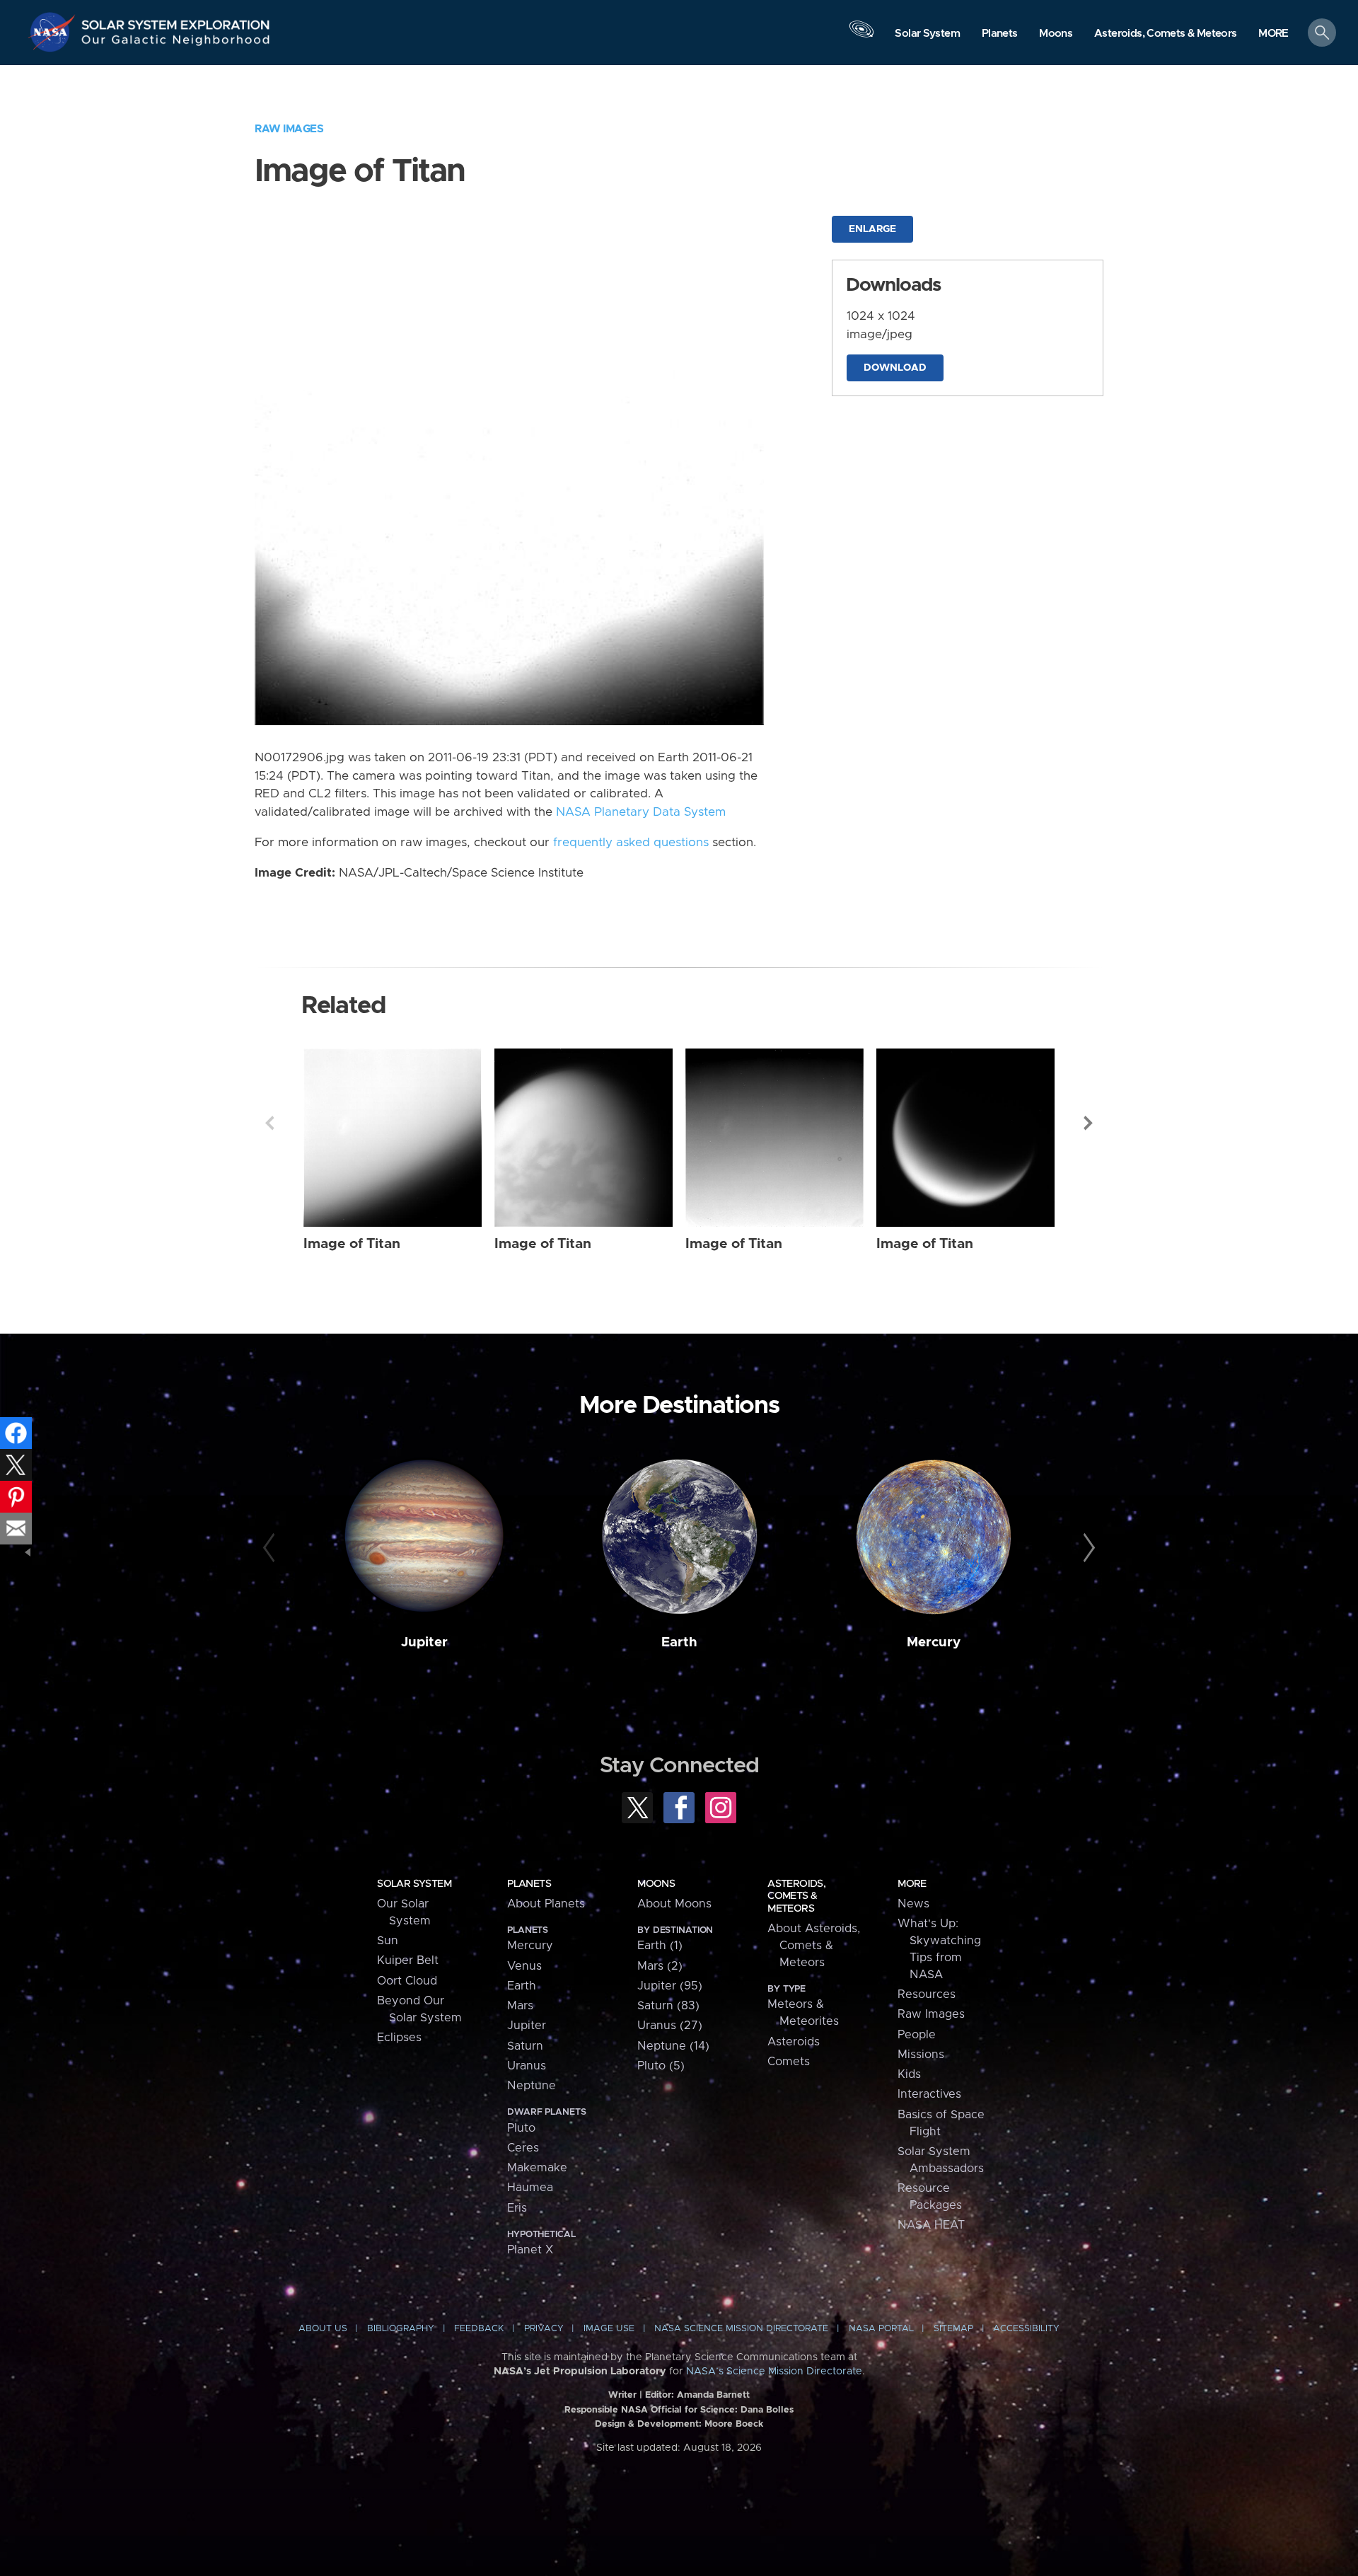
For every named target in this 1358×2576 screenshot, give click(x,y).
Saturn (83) (668, 2006)
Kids (909, 2074)
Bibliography (401, 2329)
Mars (520, 2006)
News (913, 1904)
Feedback (479, 2329)
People (917, 2035)
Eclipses (399, 2038)
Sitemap (953, 2329)
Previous (269, 1123)
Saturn (525, 2046)
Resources (927, 1994)
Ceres (523, 2148)
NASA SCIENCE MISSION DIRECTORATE (741, 2329)
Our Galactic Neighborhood (176, 43)
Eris (517, 2208)
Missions (921, 2055)
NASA (54, 32)
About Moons (674, 1904)
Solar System (414, 1884)
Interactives (929, 2094)
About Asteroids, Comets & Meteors (814, 1946)
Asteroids (794, 2042)
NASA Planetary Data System (641, 812)
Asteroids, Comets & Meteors (796, 1896)
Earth (679, 1642)
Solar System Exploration (176, 21)
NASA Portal (881, 2329)
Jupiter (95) (670, 1986)
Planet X (530, 2250)
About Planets (546, 1904)
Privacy (544, 2329)
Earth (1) (660, 1946)
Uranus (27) (670, 2026)
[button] (1273, 34)
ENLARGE (872, 229)
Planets (529, 1884)
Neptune (532, 2086)
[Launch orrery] (861, 36)
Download (895, 368)
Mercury (934, 1642)
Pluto (521, 2128)
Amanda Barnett (713, 2395)
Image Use (609, 2329)
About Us (323, 2329)
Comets (789, 2062)
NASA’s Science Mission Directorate (774, 2372)
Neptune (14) (673, 2046)
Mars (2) (660, 1966)
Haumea (530, 2188)
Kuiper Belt (408, 1960)
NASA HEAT (931, 2225)
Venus (524, 1966)
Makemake (537, 2168)
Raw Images (289, 129)
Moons (656, 1884)
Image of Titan (352, 1244)
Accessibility (1026, 2329)
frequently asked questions (631, 843)
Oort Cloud (407, 1981)
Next (1089, 1123)
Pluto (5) (661, 2066)
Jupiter (424, 1642)
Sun (388, 1941)
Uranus (527, 2066)
